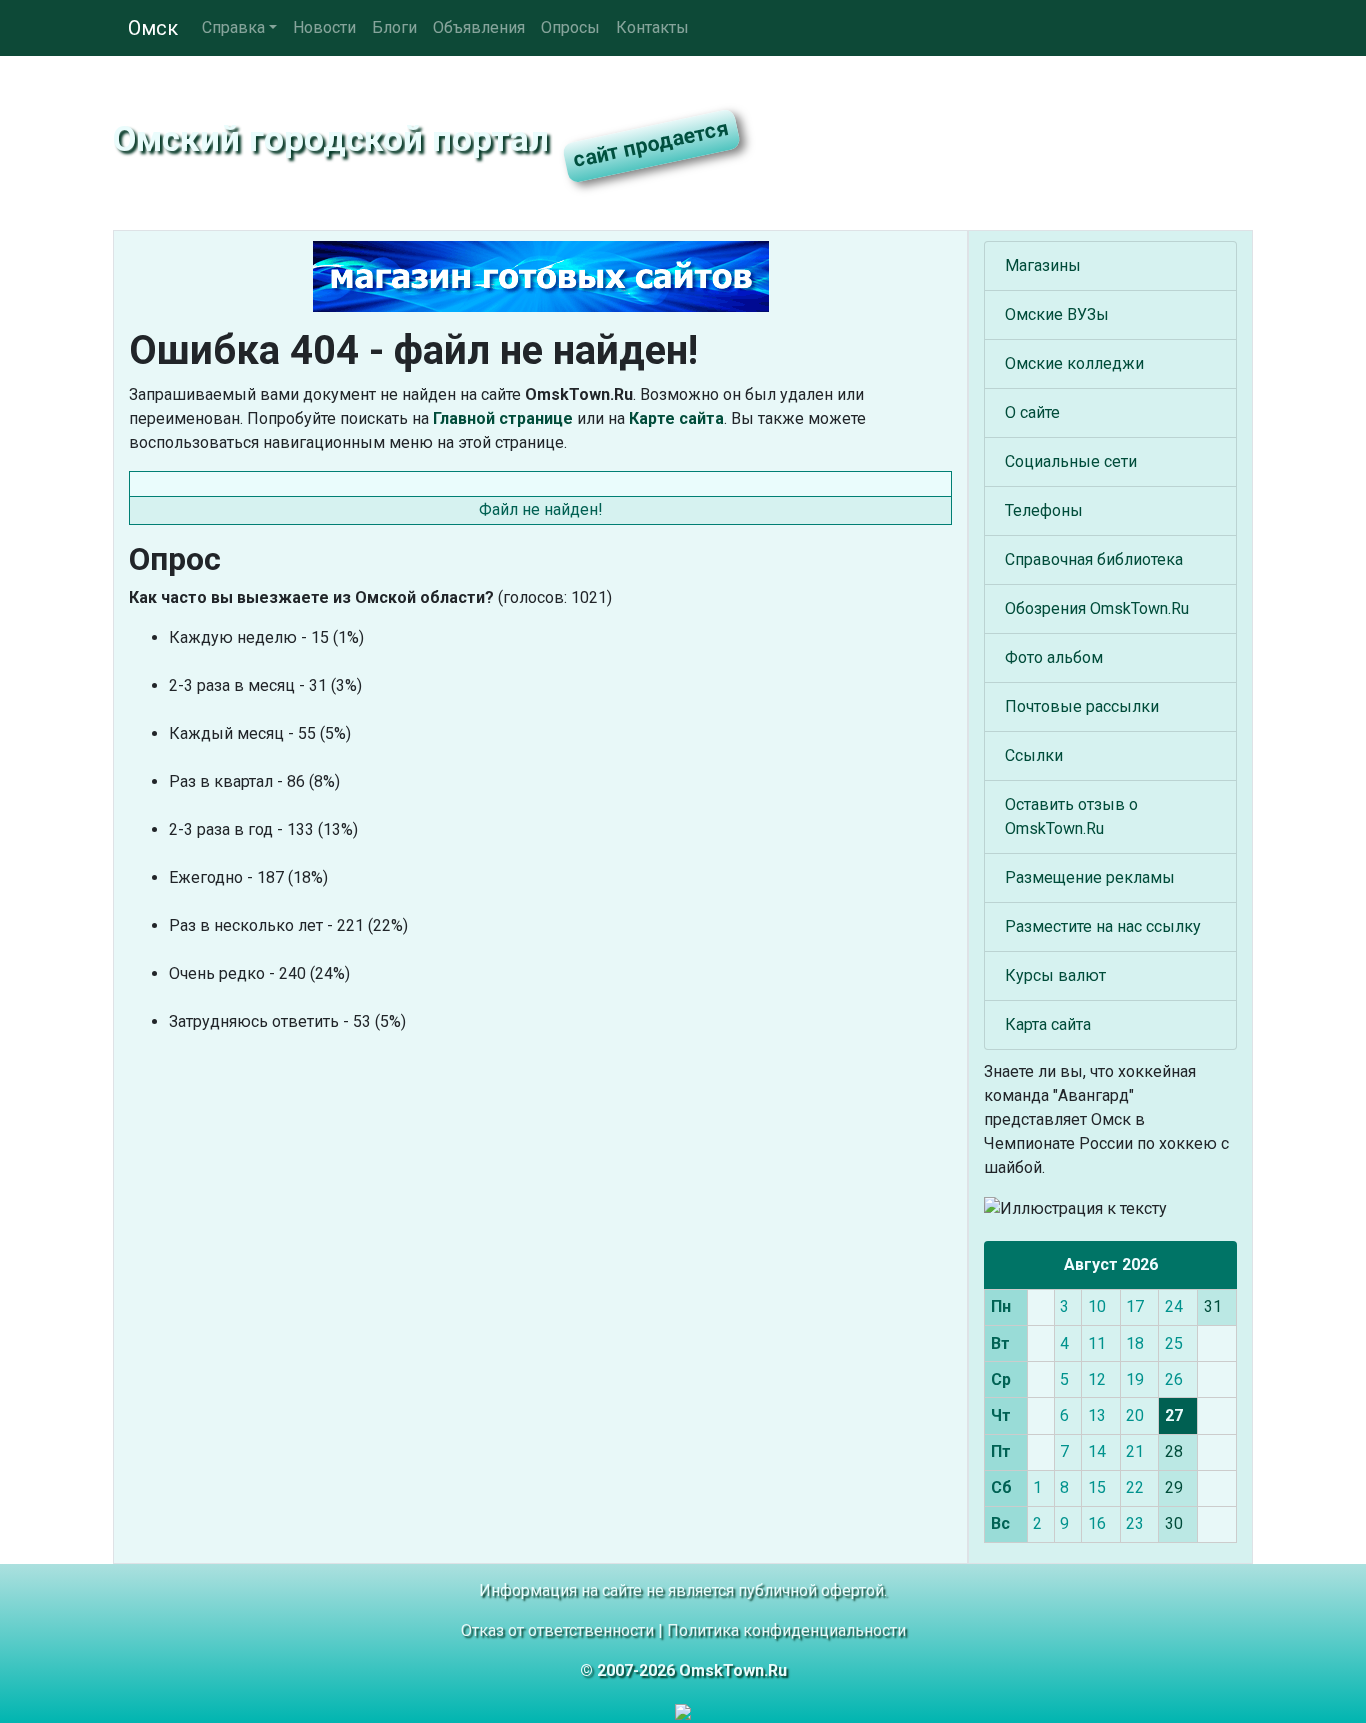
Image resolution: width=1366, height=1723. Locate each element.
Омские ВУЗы (1057, 314)
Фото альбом (1054, 657)
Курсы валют (1055, 975)
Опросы (570, 27)
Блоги (394, 27)
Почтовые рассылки (1082, 706)
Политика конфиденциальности (786, 1630)
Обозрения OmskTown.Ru (1097, 608)
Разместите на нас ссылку (1103, 926)
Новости (324, 27)
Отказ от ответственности (557, 1630)
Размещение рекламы (1090, 877)
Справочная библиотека (1094, 559)
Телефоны (1044, 510)
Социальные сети (1071, 461)
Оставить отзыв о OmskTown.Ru (1071, 816)
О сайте (1032, 412)
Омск (153, 28)
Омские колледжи (1074, 363)
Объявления (479, 27)
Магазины (1043, 265)
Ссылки (1034, 755)
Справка (233, 27)
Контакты (652, 27)
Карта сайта (1048, 1024)
